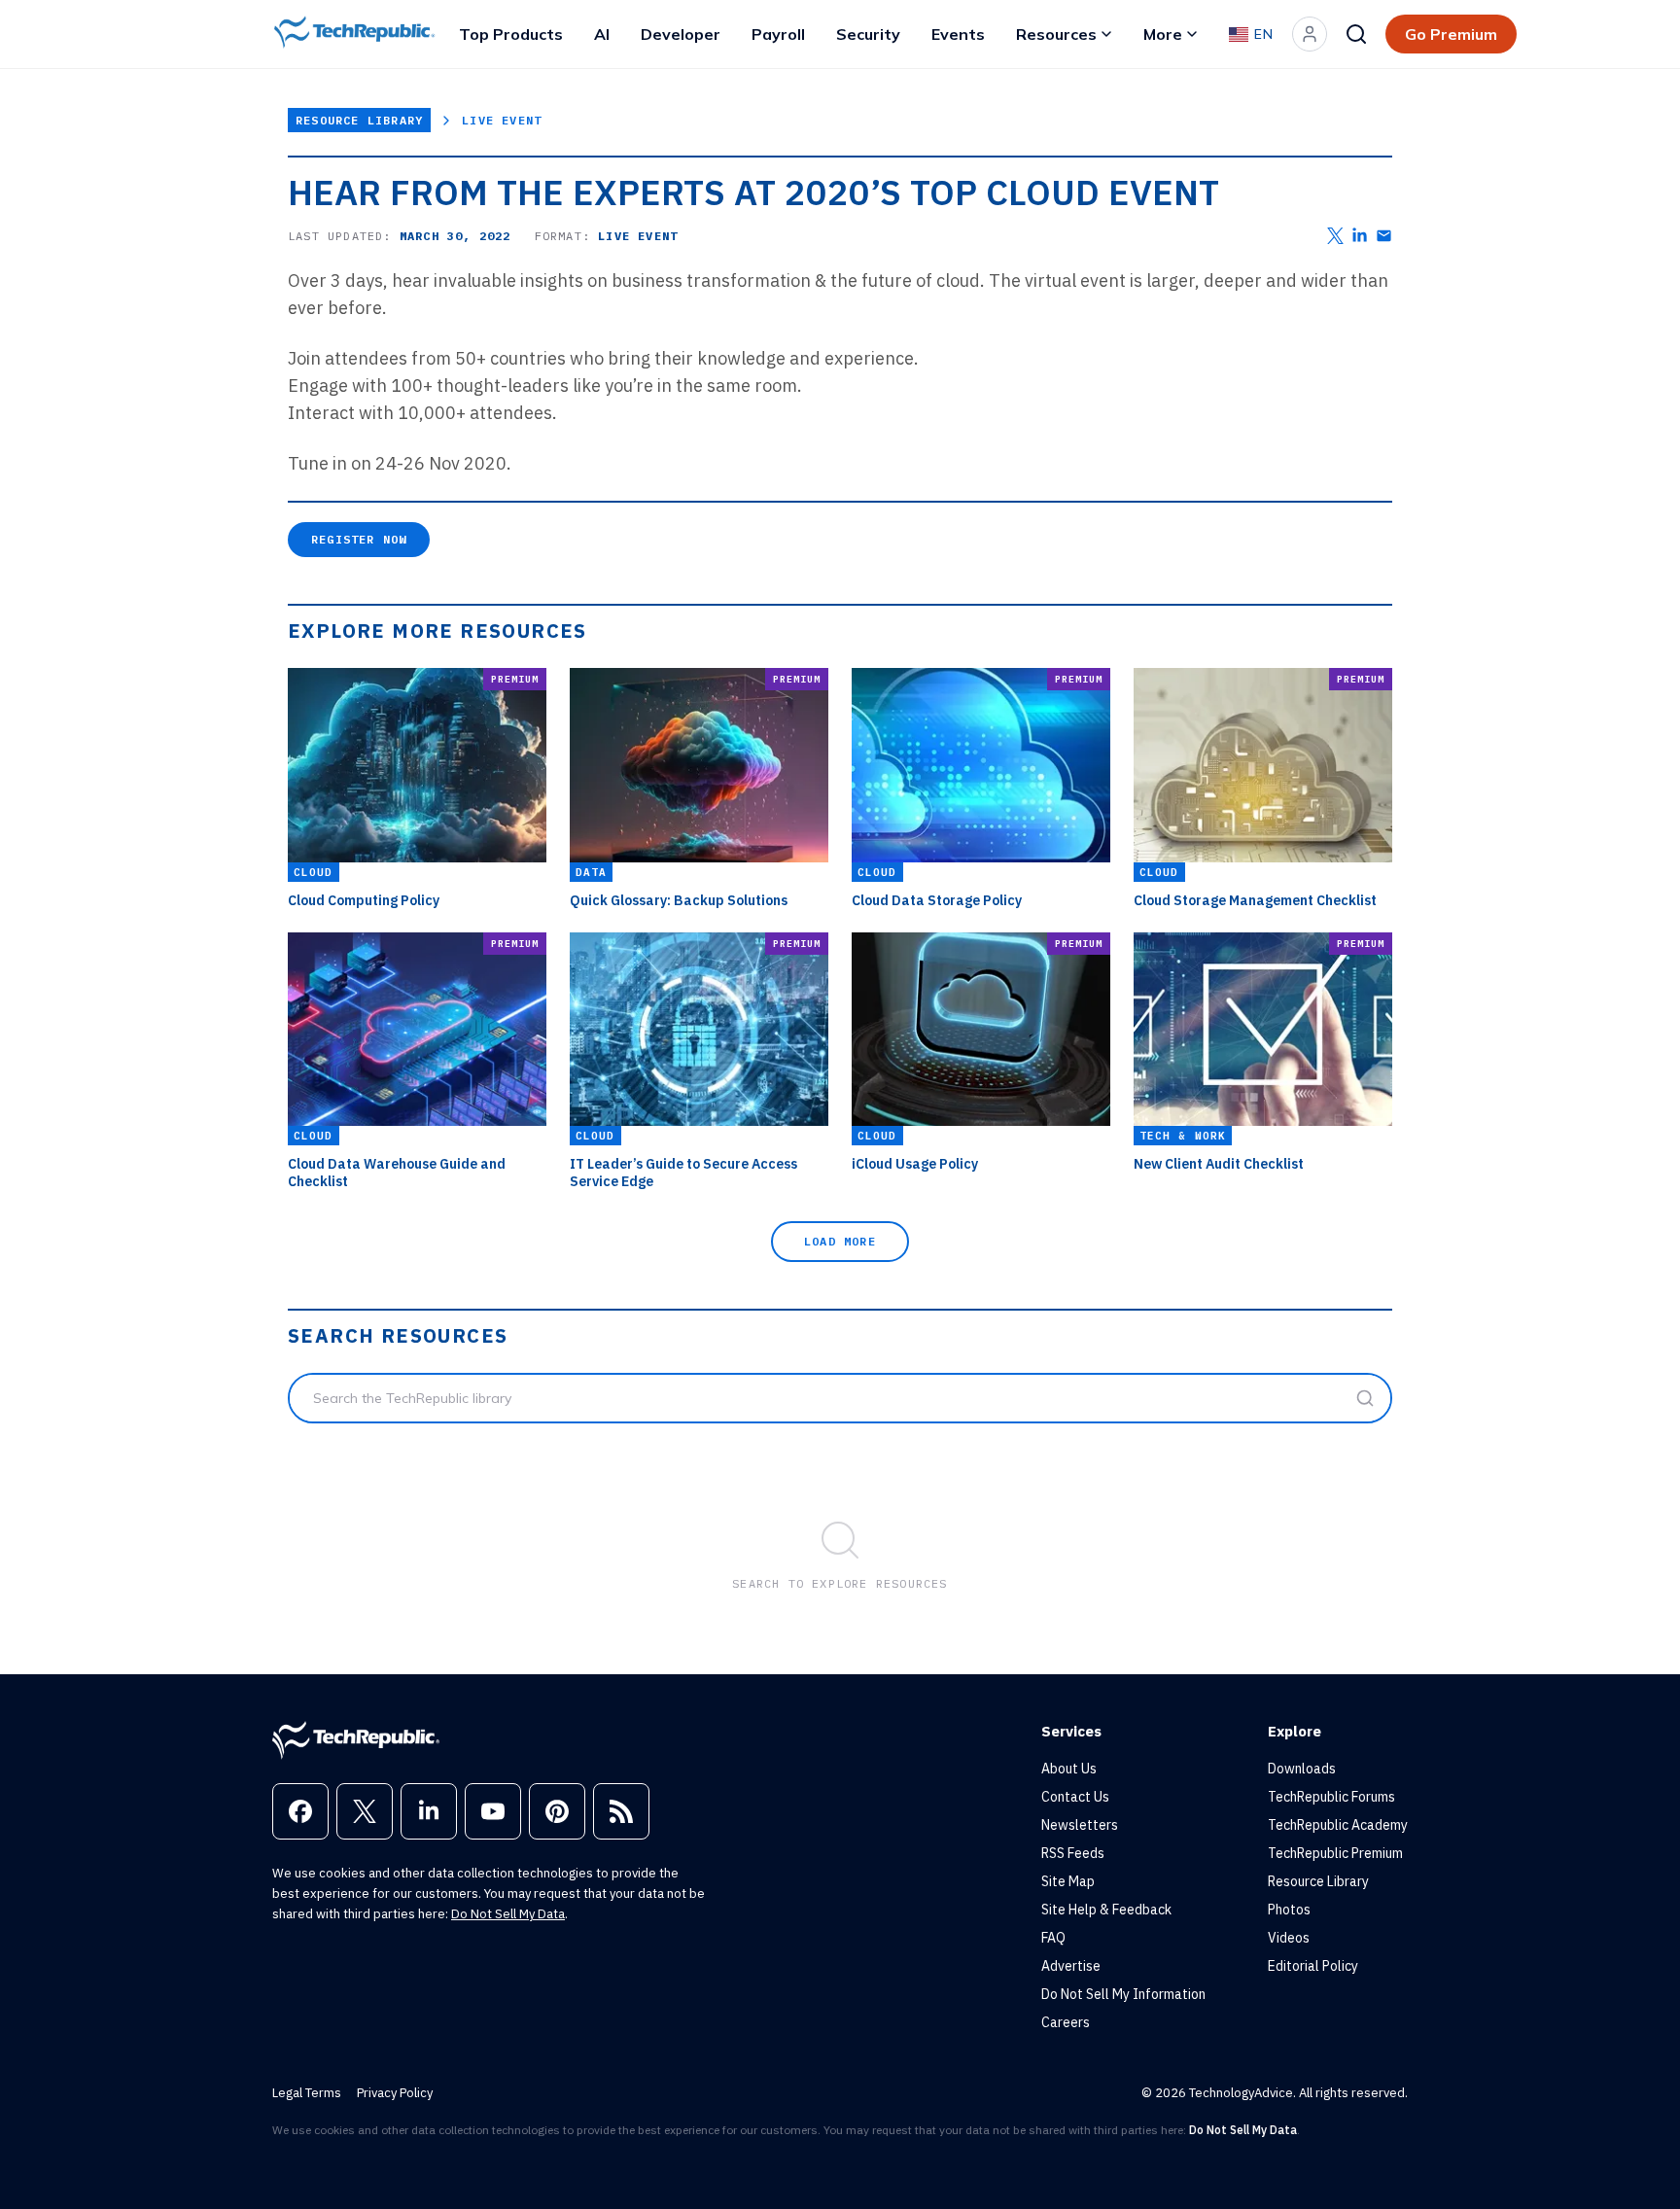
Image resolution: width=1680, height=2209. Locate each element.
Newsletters (1080, 1825)
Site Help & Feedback (1106, 1910)
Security (868, 34)
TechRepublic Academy (1338, 1825)
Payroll (778, 34)
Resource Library (359, 120)
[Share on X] (1335, 236)
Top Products (511, 34)
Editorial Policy (1313, 1966)
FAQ (1053, 1938)
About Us (1069, 1769)
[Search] (1356, 34)
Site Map (1068, 1881)
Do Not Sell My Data (508, 1914)
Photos (1289, 1910)
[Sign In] (1310, 34)
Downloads (1302, 1769)
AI (602, 34)
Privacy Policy (395, 2093)
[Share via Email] (1384, 236)
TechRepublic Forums (1331, 1797)
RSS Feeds (1073, 1853)
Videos (1289, 1938)
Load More (840, 1241)
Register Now (359, 539)
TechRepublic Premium (1335, 1853)
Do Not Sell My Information (1123, 1994)
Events (958, 34)
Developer (681, 34)
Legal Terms (307, 2093)
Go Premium (1451, 34)
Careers (1066, 2022)
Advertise (1071, 1966)
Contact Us (1075, 1797)
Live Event (502, 120)
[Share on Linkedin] (1360, 236)
